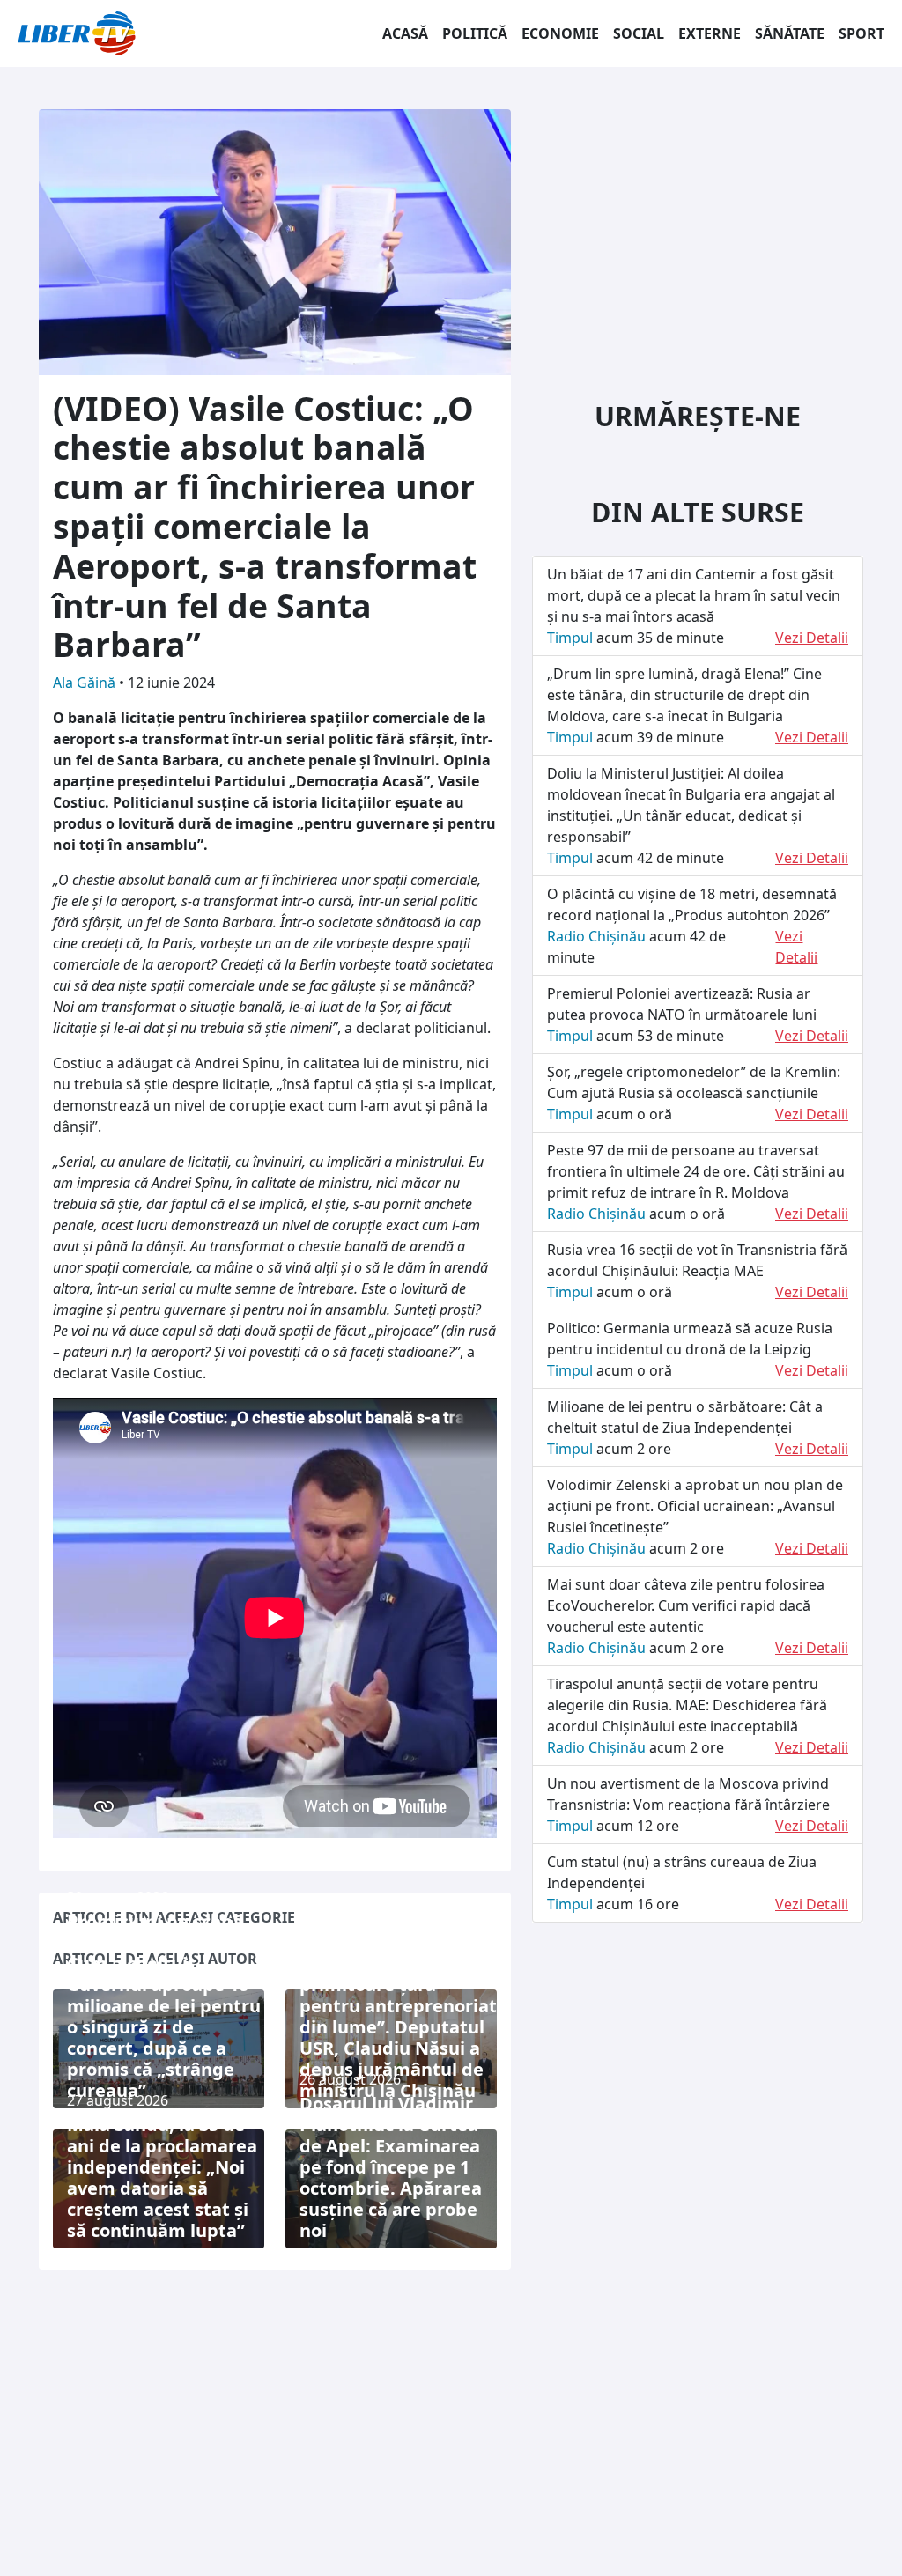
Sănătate (790, 33)
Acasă (405, 33)
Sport (861, 33)
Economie (560, 33)
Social (639, 33)
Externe (710, 33)
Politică (475, 33)
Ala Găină (86, 683)
